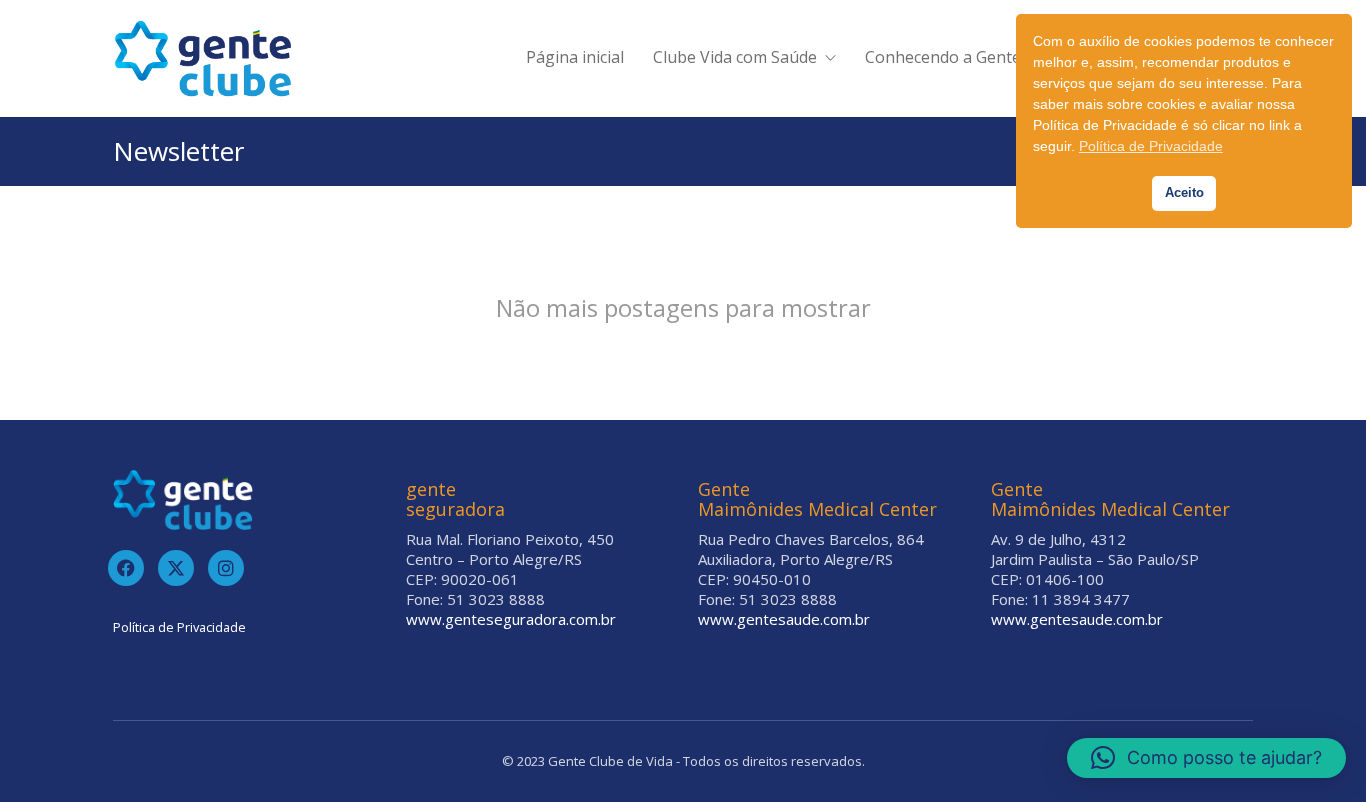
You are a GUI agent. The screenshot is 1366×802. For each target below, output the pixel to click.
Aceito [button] (1184, 193)
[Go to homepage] (203, 58)
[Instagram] (226, 568)
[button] (1206, 758)
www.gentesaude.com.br (784, 619)
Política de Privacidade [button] (1151, 146)
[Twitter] (176, 568)
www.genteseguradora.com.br (511, 619)
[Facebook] (126, 568)
